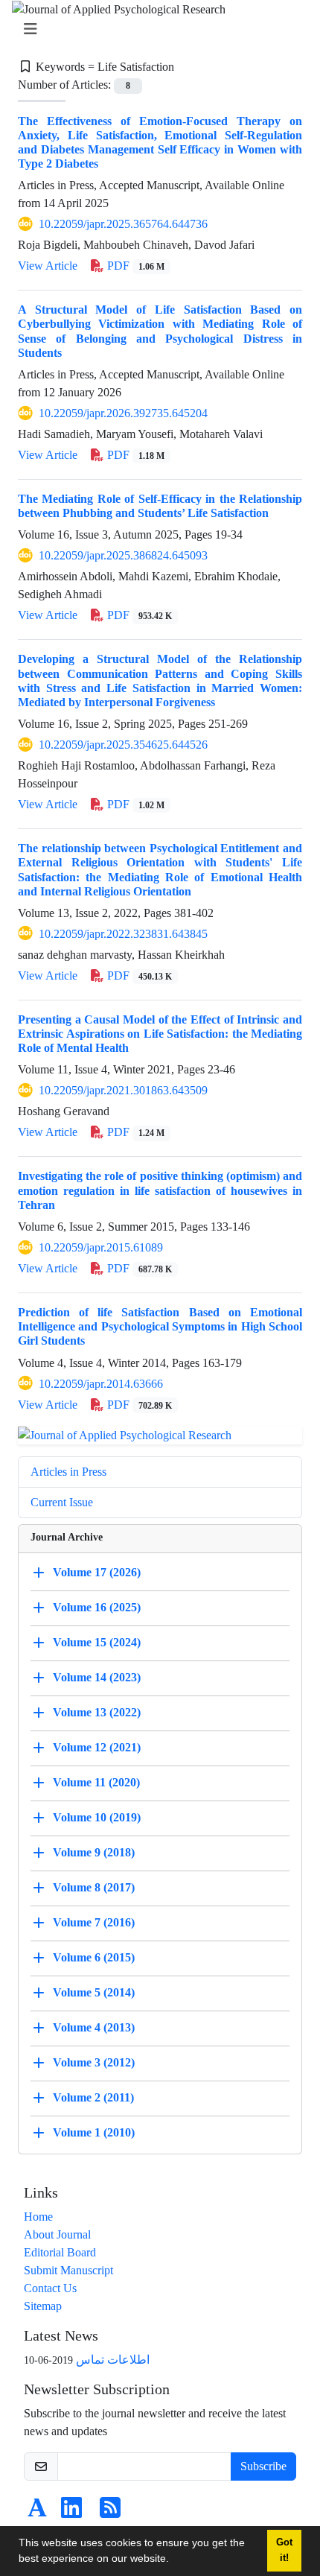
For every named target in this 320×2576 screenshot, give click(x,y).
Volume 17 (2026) (97, 1571)
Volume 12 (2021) (97, 1747)
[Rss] (110, 2512)
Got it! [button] (284, 2550)
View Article (48, 266)
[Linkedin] (71, 2512)
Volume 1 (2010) (94, 2132)
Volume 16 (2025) (97, 1606)
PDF (134, 266)
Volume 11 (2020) (96, 1782)
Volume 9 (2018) (94, 1852)
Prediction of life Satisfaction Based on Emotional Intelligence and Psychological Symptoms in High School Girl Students (160, 1326)
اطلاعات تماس (113, 2360)
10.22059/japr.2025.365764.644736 (123, 224)
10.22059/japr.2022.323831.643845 (123, 934)
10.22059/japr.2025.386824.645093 (123, 555)
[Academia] (37, 2512)
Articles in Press (68, 1472)
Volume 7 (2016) (94, 1922)
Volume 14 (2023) (97, 1676)
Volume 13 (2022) (97, 1711)
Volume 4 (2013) (94, 2027)
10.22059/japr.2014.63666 (101, 1384)
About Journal (57, 2234)
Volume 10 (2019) (97, 1817)
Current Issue (62, 1502)
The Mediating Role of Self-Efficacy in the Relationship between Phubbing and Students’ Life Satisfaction (160, 506)
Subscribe (263, 2466)
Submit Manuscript (68, 2270)
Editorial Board (60, 2252)
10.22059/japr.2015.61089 (101, 1247)
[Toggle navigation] (156, 29)
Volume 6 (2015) (94, 1957)
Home (38, 2217)
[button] (174, 2560)
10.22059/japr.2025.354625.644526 (123, 745)
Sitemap (43, 2306)
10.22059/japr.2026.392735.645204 (123, 413)
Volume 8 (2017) (94, 1887)
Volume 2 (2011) (93, 2097)
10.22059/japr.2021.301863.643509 (123, 1090)
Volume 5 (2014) (94, 1992)
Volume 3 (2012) (94, 2062)
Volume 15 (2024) (97, 1641)
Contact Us (50, 2288)
